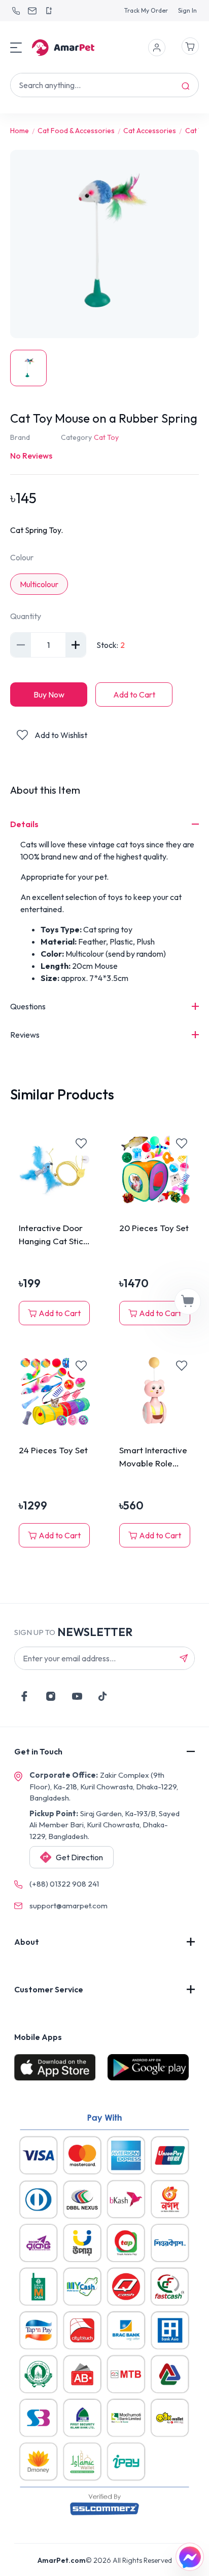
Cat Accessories (150, 131)
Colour (22, 557)
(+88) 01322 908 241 (64, 1884)
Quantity (26, 616)
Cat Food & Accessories (76, 131)
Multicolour (39, 584)
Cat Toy (106, 437)
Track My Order (146, 10)
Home (20, 131)
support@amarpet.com (68, 1906)
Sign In (187, 10)
